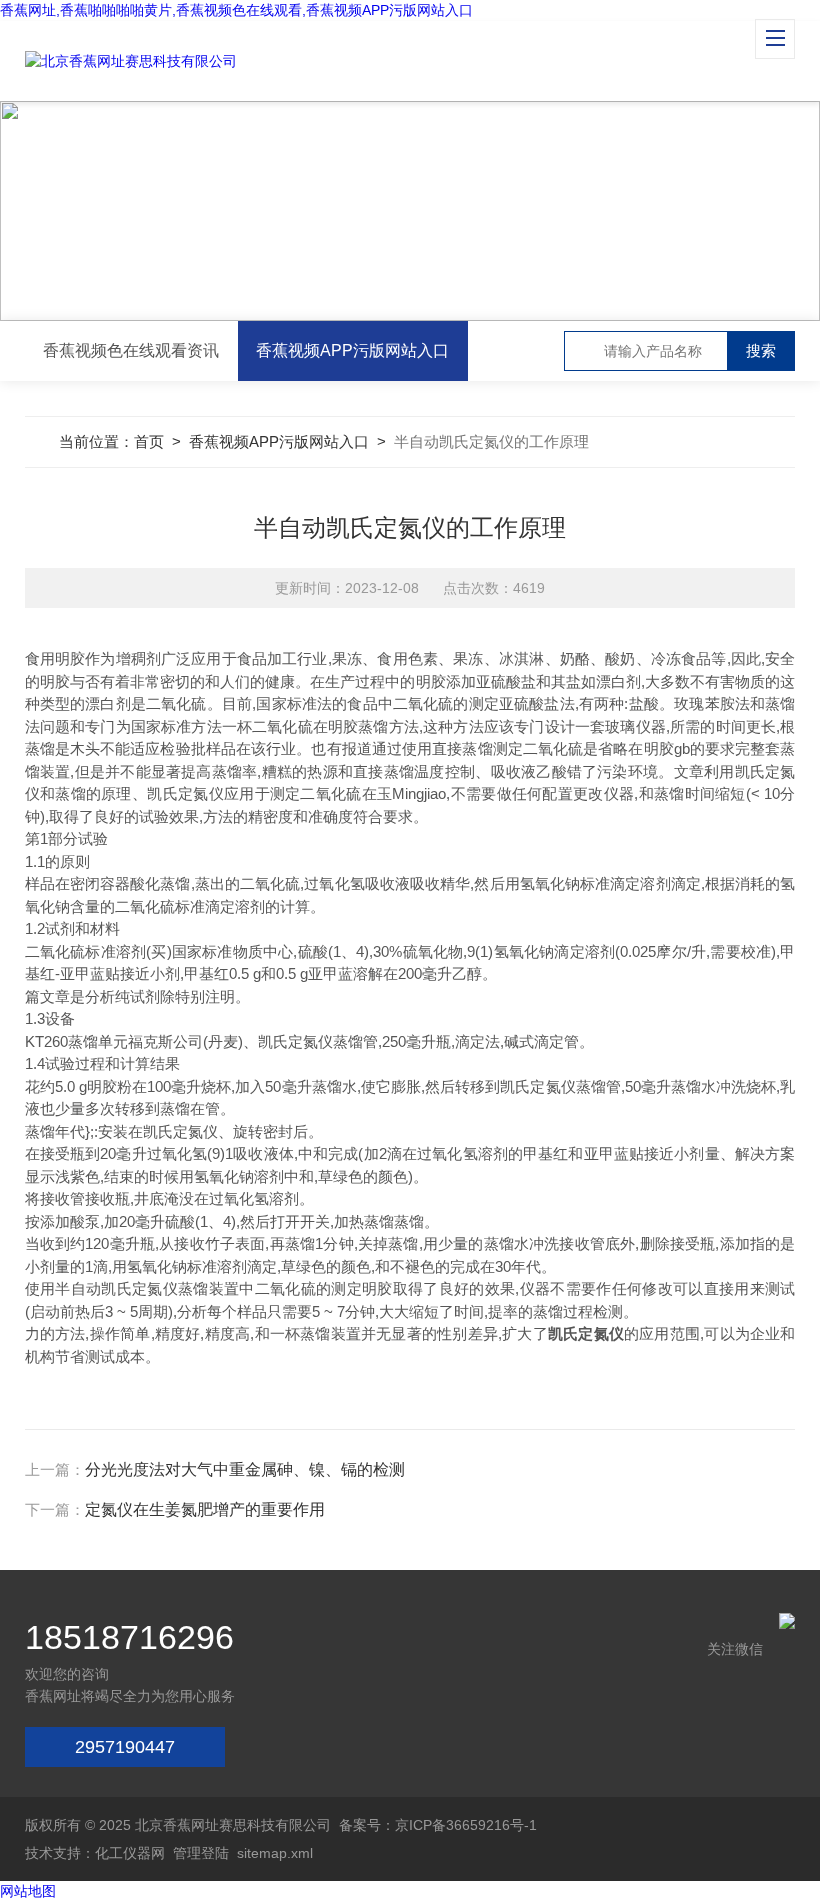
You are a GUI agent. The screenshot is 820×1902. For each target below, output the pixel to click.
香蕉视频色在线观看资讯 (131, 350)
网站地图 (28, 1891)
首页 (149, 441)
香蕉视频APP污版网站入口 (352, 350)
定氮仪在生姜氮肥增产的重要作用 (205, 1509)
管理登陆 (201, 1853)
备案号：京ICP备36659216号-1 (438, 1825)
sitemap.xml (275, 1853)
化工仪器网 (130, 1853)
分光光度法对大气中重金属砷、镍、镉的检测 (245, 1469)
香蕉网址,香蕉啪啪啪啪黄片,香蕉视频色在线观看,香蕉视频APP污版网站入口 (236, 10)
